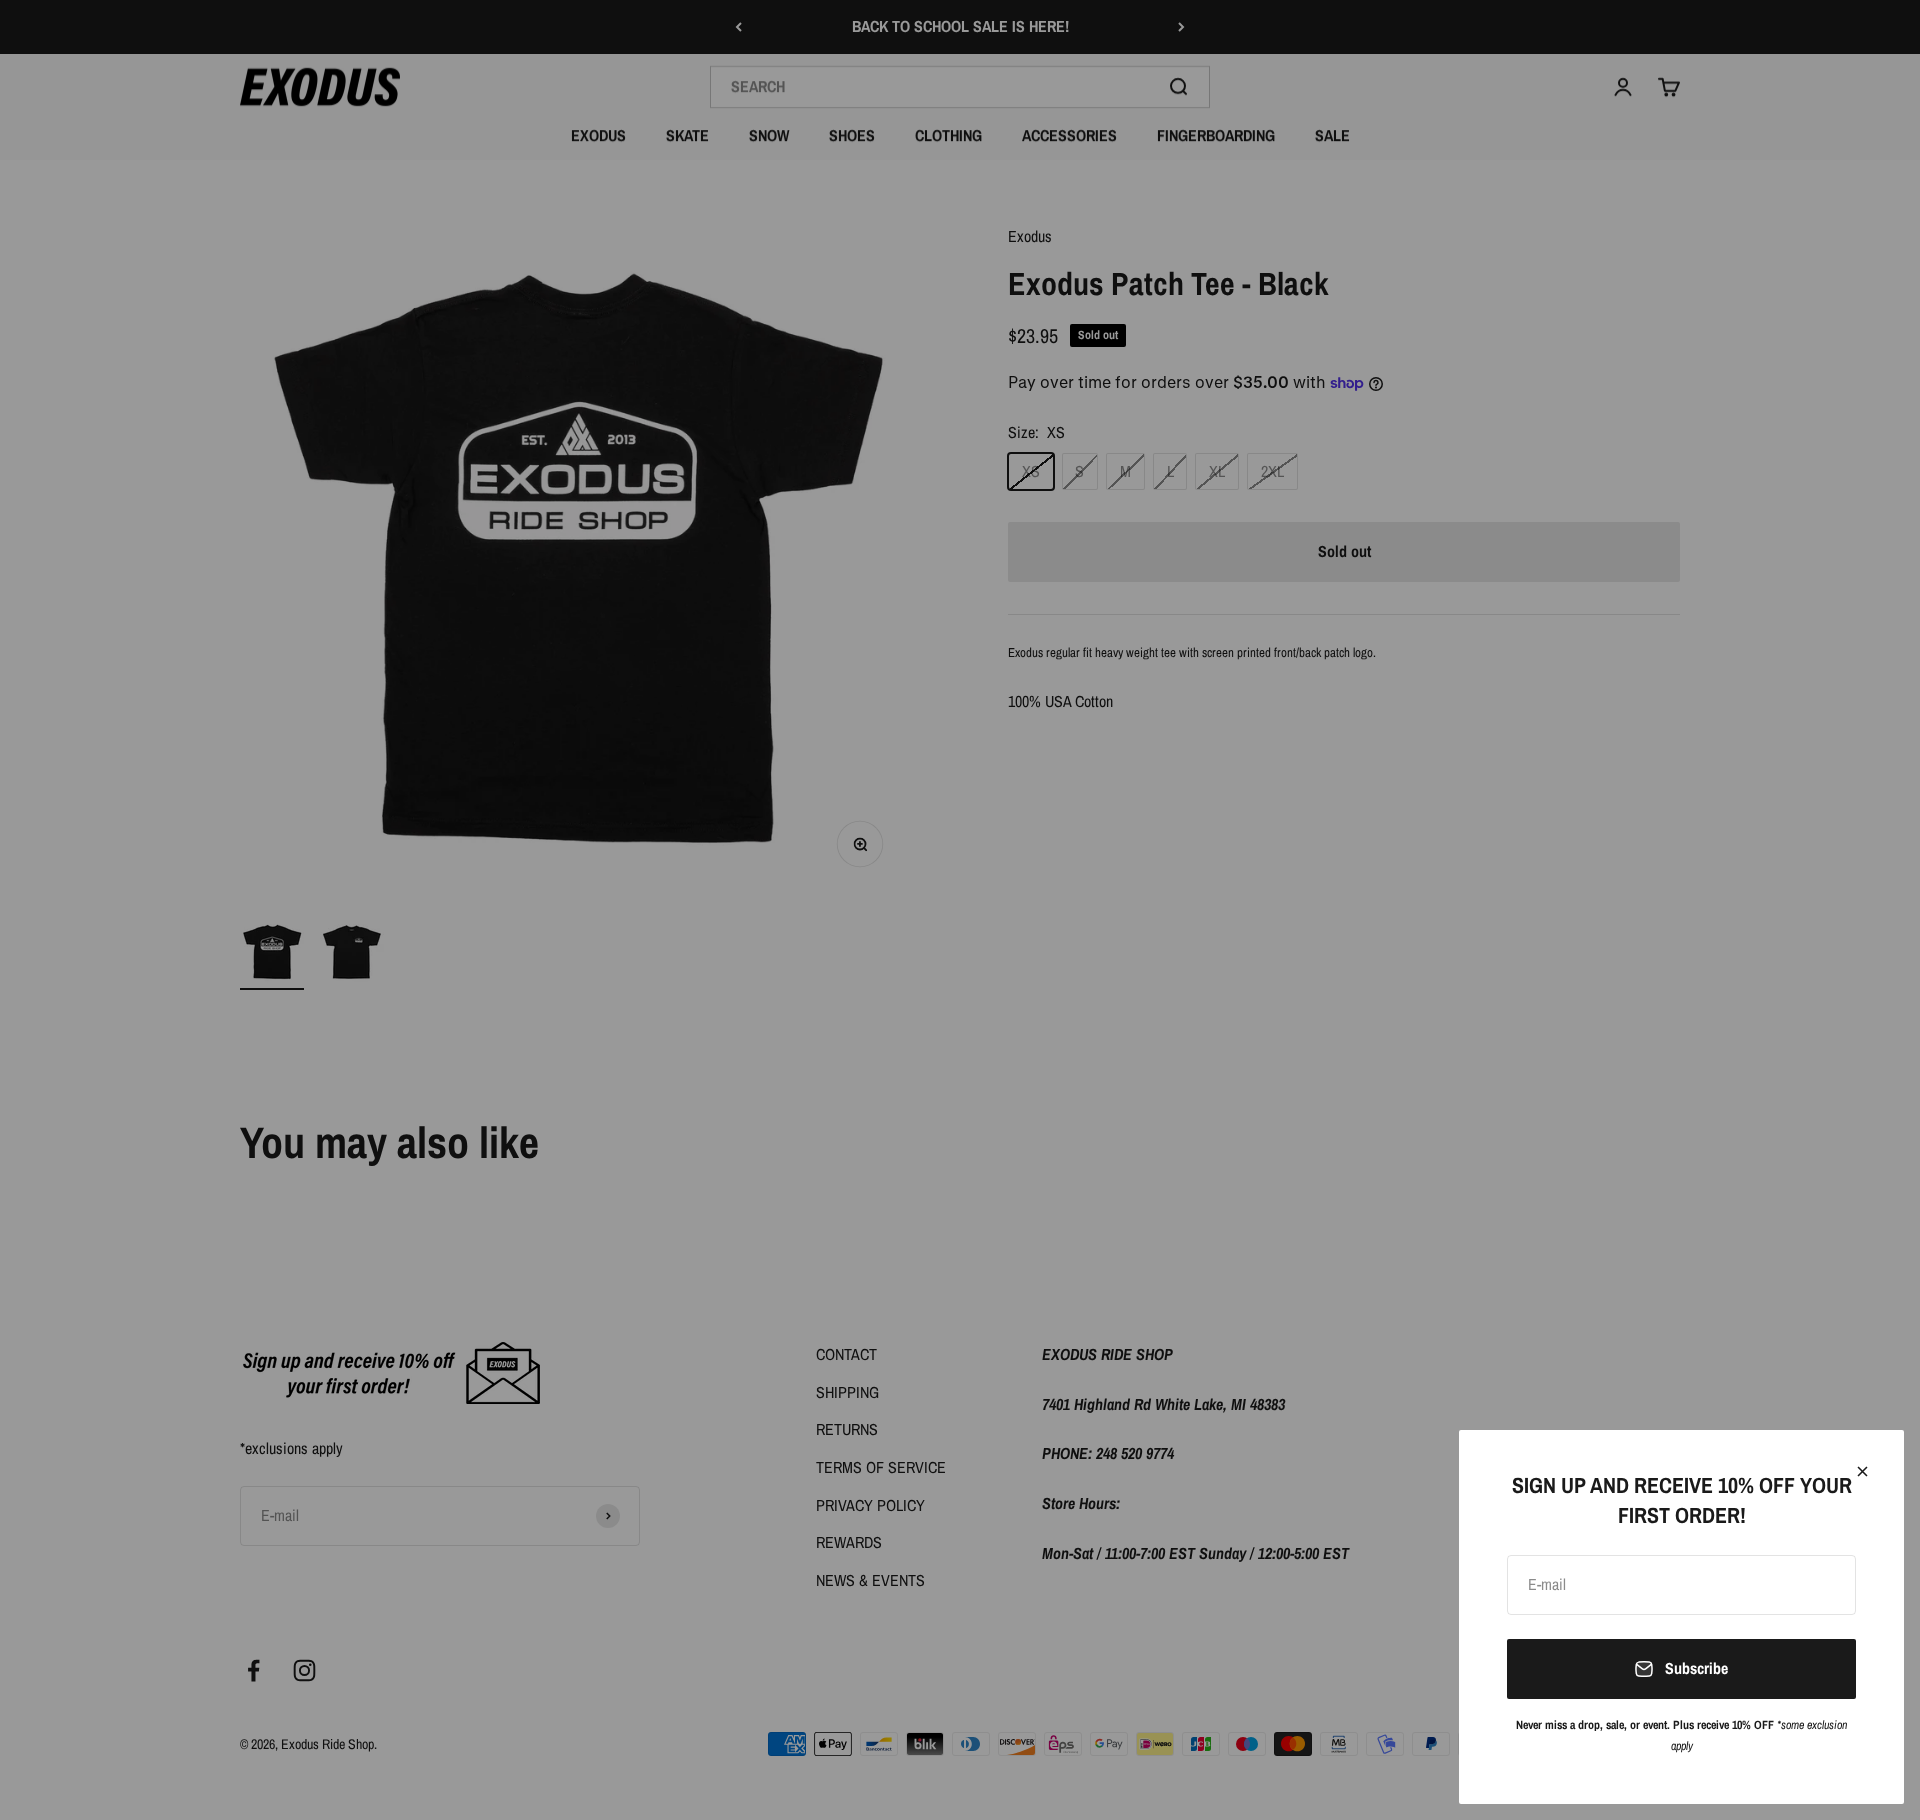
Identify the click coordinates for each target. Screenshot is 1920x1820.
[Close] (1862, 1471)
